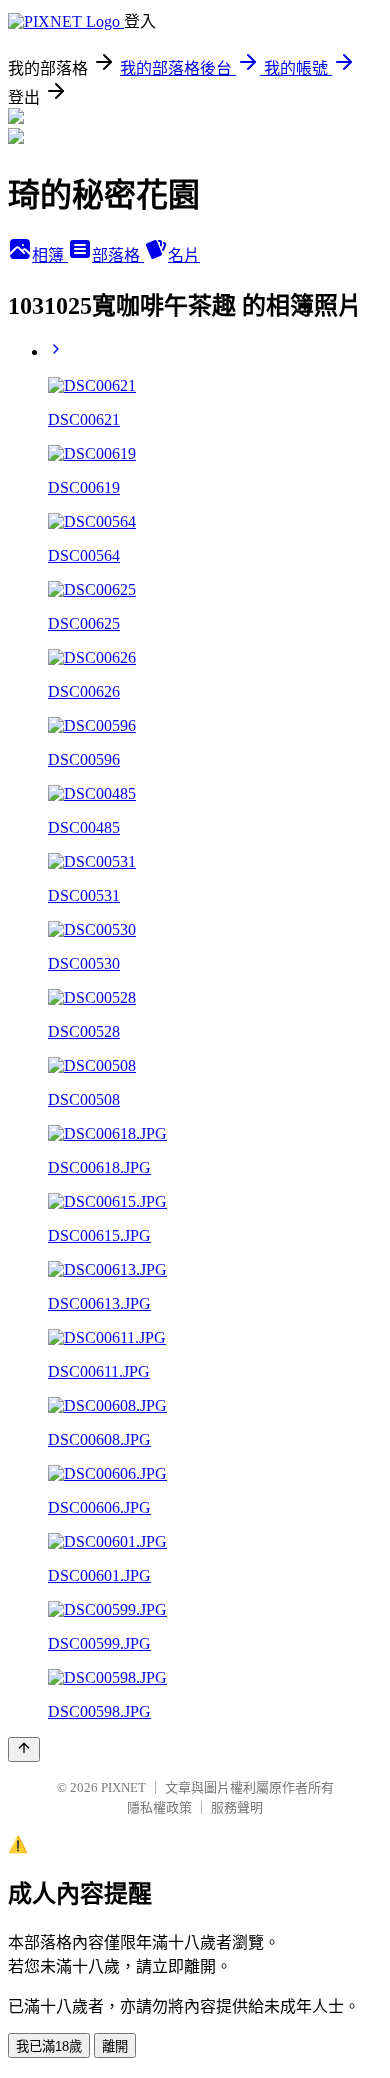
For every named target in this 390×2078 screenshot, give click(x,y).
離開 (115, 2046)
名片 (184, 255)
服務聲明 (237, 1807)
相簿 (50, 255)
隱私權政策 (159, 1807)
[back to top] (24, 1749)
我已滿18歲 (49, 2046)
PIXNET (123, 1787)
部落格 (118, 255)
